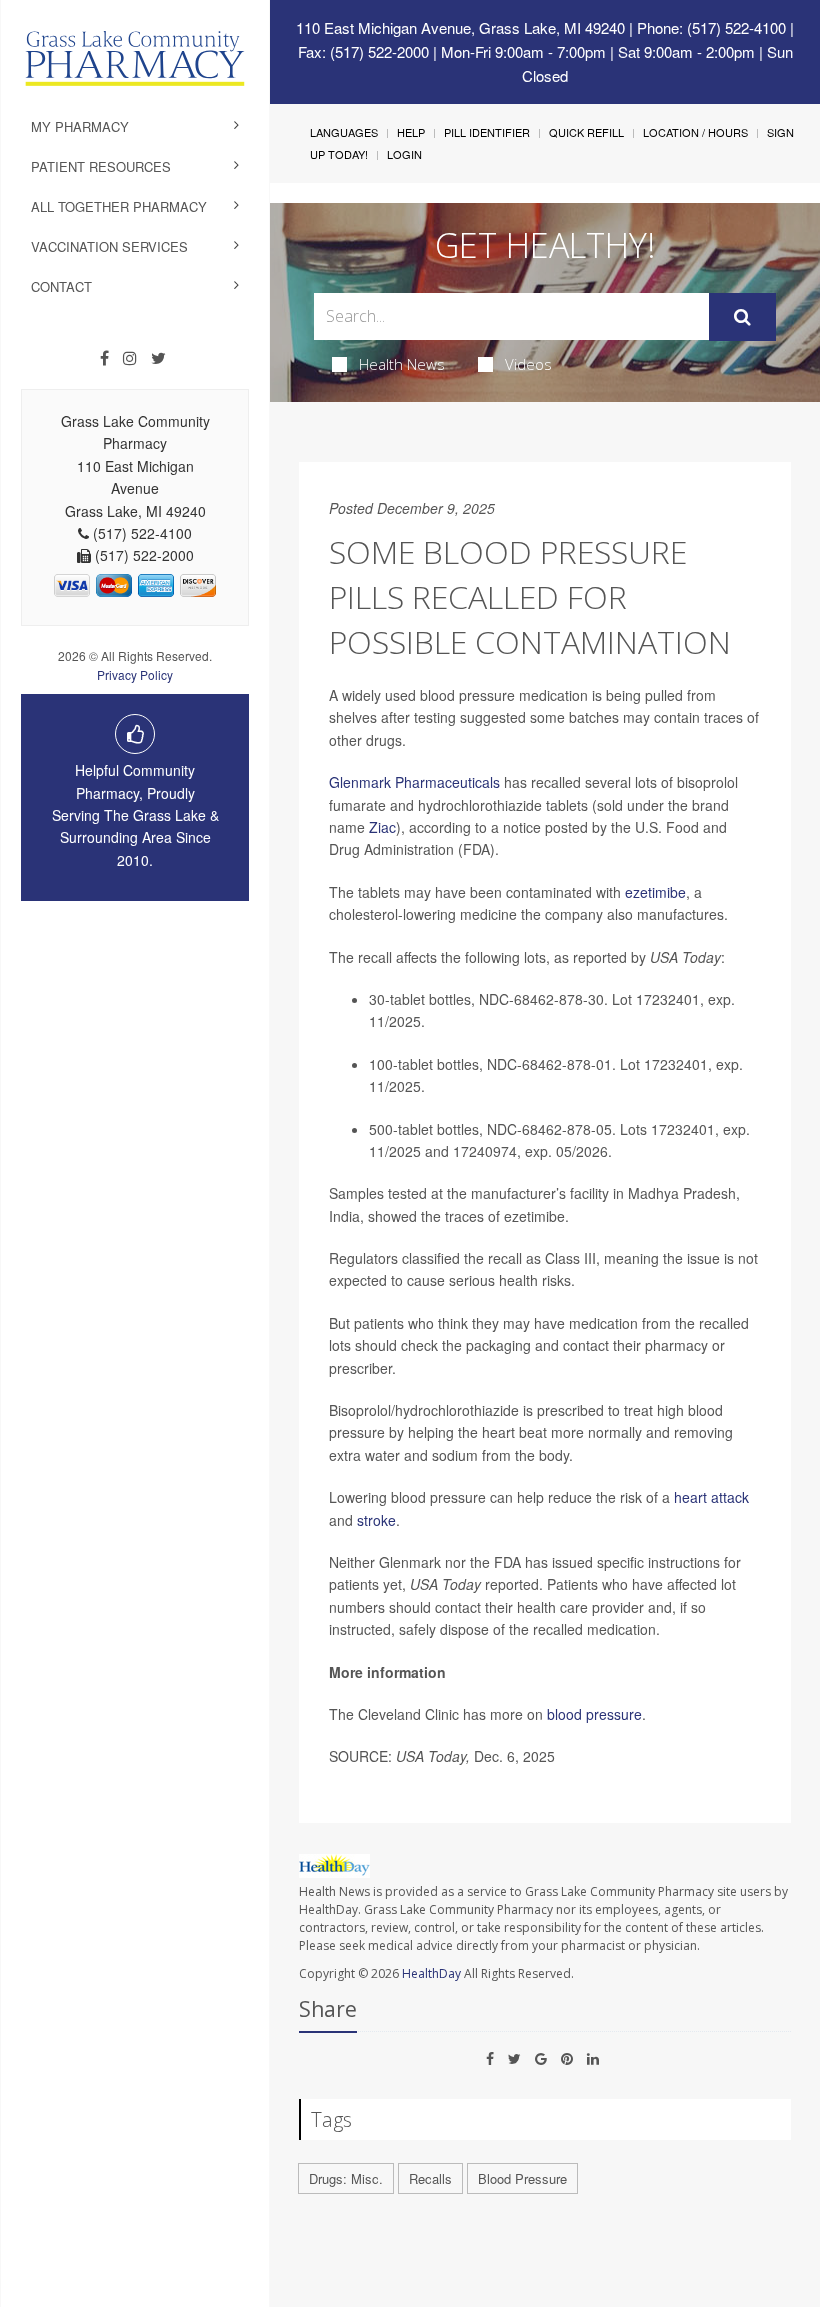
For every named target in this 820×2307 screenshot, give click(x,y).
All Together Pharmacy (119, 206)
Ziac (382, 827)
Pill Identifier (487, 132)
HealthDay (431, 1973)
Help (411, 132)
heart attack (711, 1497)
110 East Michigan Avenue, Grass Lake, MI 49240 (460, 27)
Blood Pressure (522, 2178)
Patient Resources (101, 166)
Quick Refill (586, 132)
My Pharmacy (80, 126)
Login (404, 154)
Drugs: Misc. (346, 2178)
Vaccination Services (109, 246)
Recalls (430, 2178)
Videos (528, 364)
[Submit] (742, 317)
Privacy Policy (135, 674)
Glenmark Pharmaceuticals (414, 782)
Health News (402, 364)
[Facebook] (104, 358)
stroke (376, 1520)
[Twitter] (158, 358)
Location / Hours (695, 132)
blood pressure (594, 1714)
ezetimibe (655, 892)
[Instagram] (130, 358)
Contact (61, 286)
